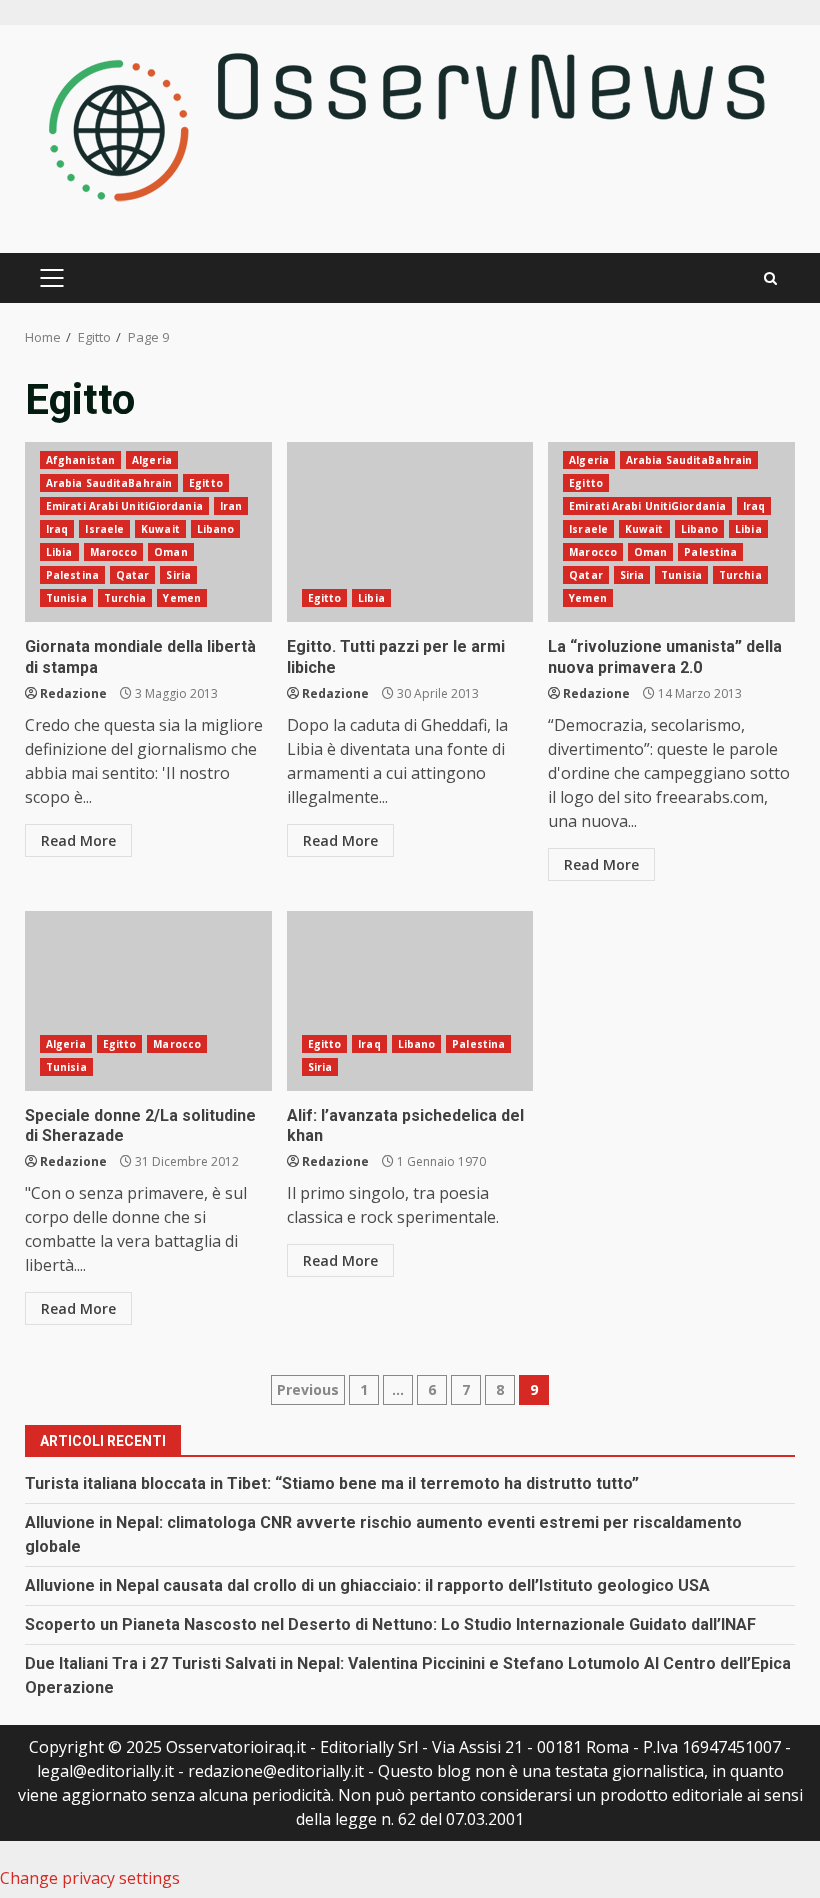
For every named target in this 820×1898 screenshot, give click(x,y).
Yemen (182, 598)
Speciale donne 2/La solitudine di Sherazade (148, 1001)
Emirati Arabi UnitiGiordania (124, 506)
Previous (308, 1389)
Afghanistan (80, 460)
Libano (216, 529)
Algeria (152, 460)
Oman (170, 552)
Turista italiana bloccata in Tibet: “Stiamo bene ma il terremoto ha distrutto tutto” (332, 1483)
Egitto (206, 483)
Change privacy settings (90, 1878)
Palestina (72, 575)
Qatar (133, 575)
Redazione (73, 693)
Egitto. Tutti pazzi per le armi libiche (410, 532)
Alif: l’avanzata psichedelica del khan (410, 1001)
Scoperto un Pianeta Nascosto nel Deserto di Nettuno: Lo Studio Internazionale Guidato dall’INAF (390, 1624)
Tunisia (66, 598)
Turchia (125, 598)
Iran (231, 506)
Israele (104, 529)
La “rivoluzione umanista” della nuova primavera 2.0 (665, 657)
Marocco (114, 552)
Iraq (57, 529)
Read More (78, 840)
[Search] (770, 278)
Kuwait (160, 529)
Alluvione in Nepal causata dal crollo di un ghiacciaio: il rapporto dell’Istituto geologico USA (367, 1585)
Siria (178, 575)
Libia (59, 552)
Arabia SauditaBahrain (109, 483)
